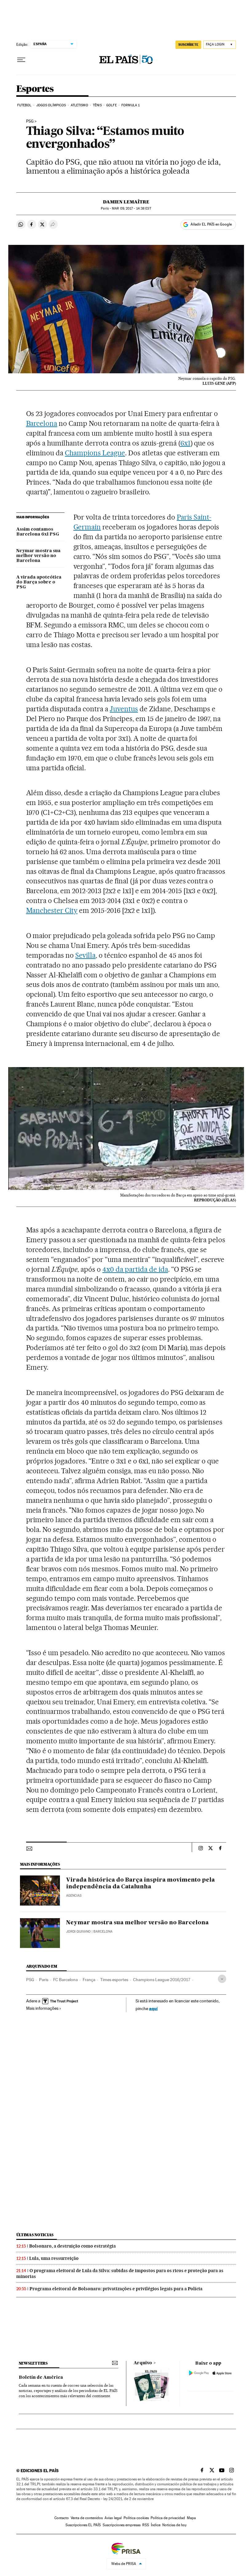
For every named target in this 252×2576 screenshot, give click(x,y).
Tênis (97, 105)
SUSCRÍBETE (188, 45)
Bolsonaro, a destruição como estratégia (73, 2246)
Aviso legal (113, 2518)
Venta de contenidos (87, 2518)
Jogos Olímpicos (51, 105)
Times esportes (114, 1980)
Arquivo (143, 2363)
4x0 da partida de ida (135, 1269)
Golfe (112, 105)
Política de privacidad (168, 2518)
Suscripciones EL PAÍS (83, 2525)
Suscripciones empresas (122, 2525)
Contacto (62, 2518)
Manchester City (52, 910)
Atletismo (79, 105)
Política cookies (136, 2518)
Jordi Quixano (78, 1932)
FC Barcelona (65, 1980)
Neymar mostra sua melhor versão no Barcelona (38, 556)
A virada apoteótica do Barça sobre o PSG (39, 582)
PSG (30, 121)
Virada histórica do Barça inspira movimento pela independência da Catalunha (140, 1883)
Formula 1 (130, 105)
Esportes (35, 89)
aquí (153, 2008)
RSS (146, 2525)
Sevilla (85, 955)
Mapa (191, 2518)
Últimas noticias (35, 2235)
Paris (44, 1980)
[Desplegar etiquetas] (222, 1979)
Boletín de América (41, 2378)
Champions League (95, 453)
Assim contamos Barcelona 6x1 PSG (38, 532)
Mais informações (42, 2008)
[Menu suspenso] (21, 60)
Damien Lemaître (126, 202)
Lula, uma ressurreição (54, 2258)
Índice (156, 2525)
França (89, 1980)
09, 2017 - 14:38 (131, 208)
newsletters (33, 2363)
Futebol (24, 105)
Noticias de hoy (174, 2525)
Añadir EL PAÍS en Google (211, 224)
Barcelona (42, 423)
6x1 (185, 443)
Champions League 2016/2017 (162, 1980)
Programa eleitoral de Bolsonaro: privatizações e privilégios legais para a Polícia (116, 2289)
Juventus (124, 709)
